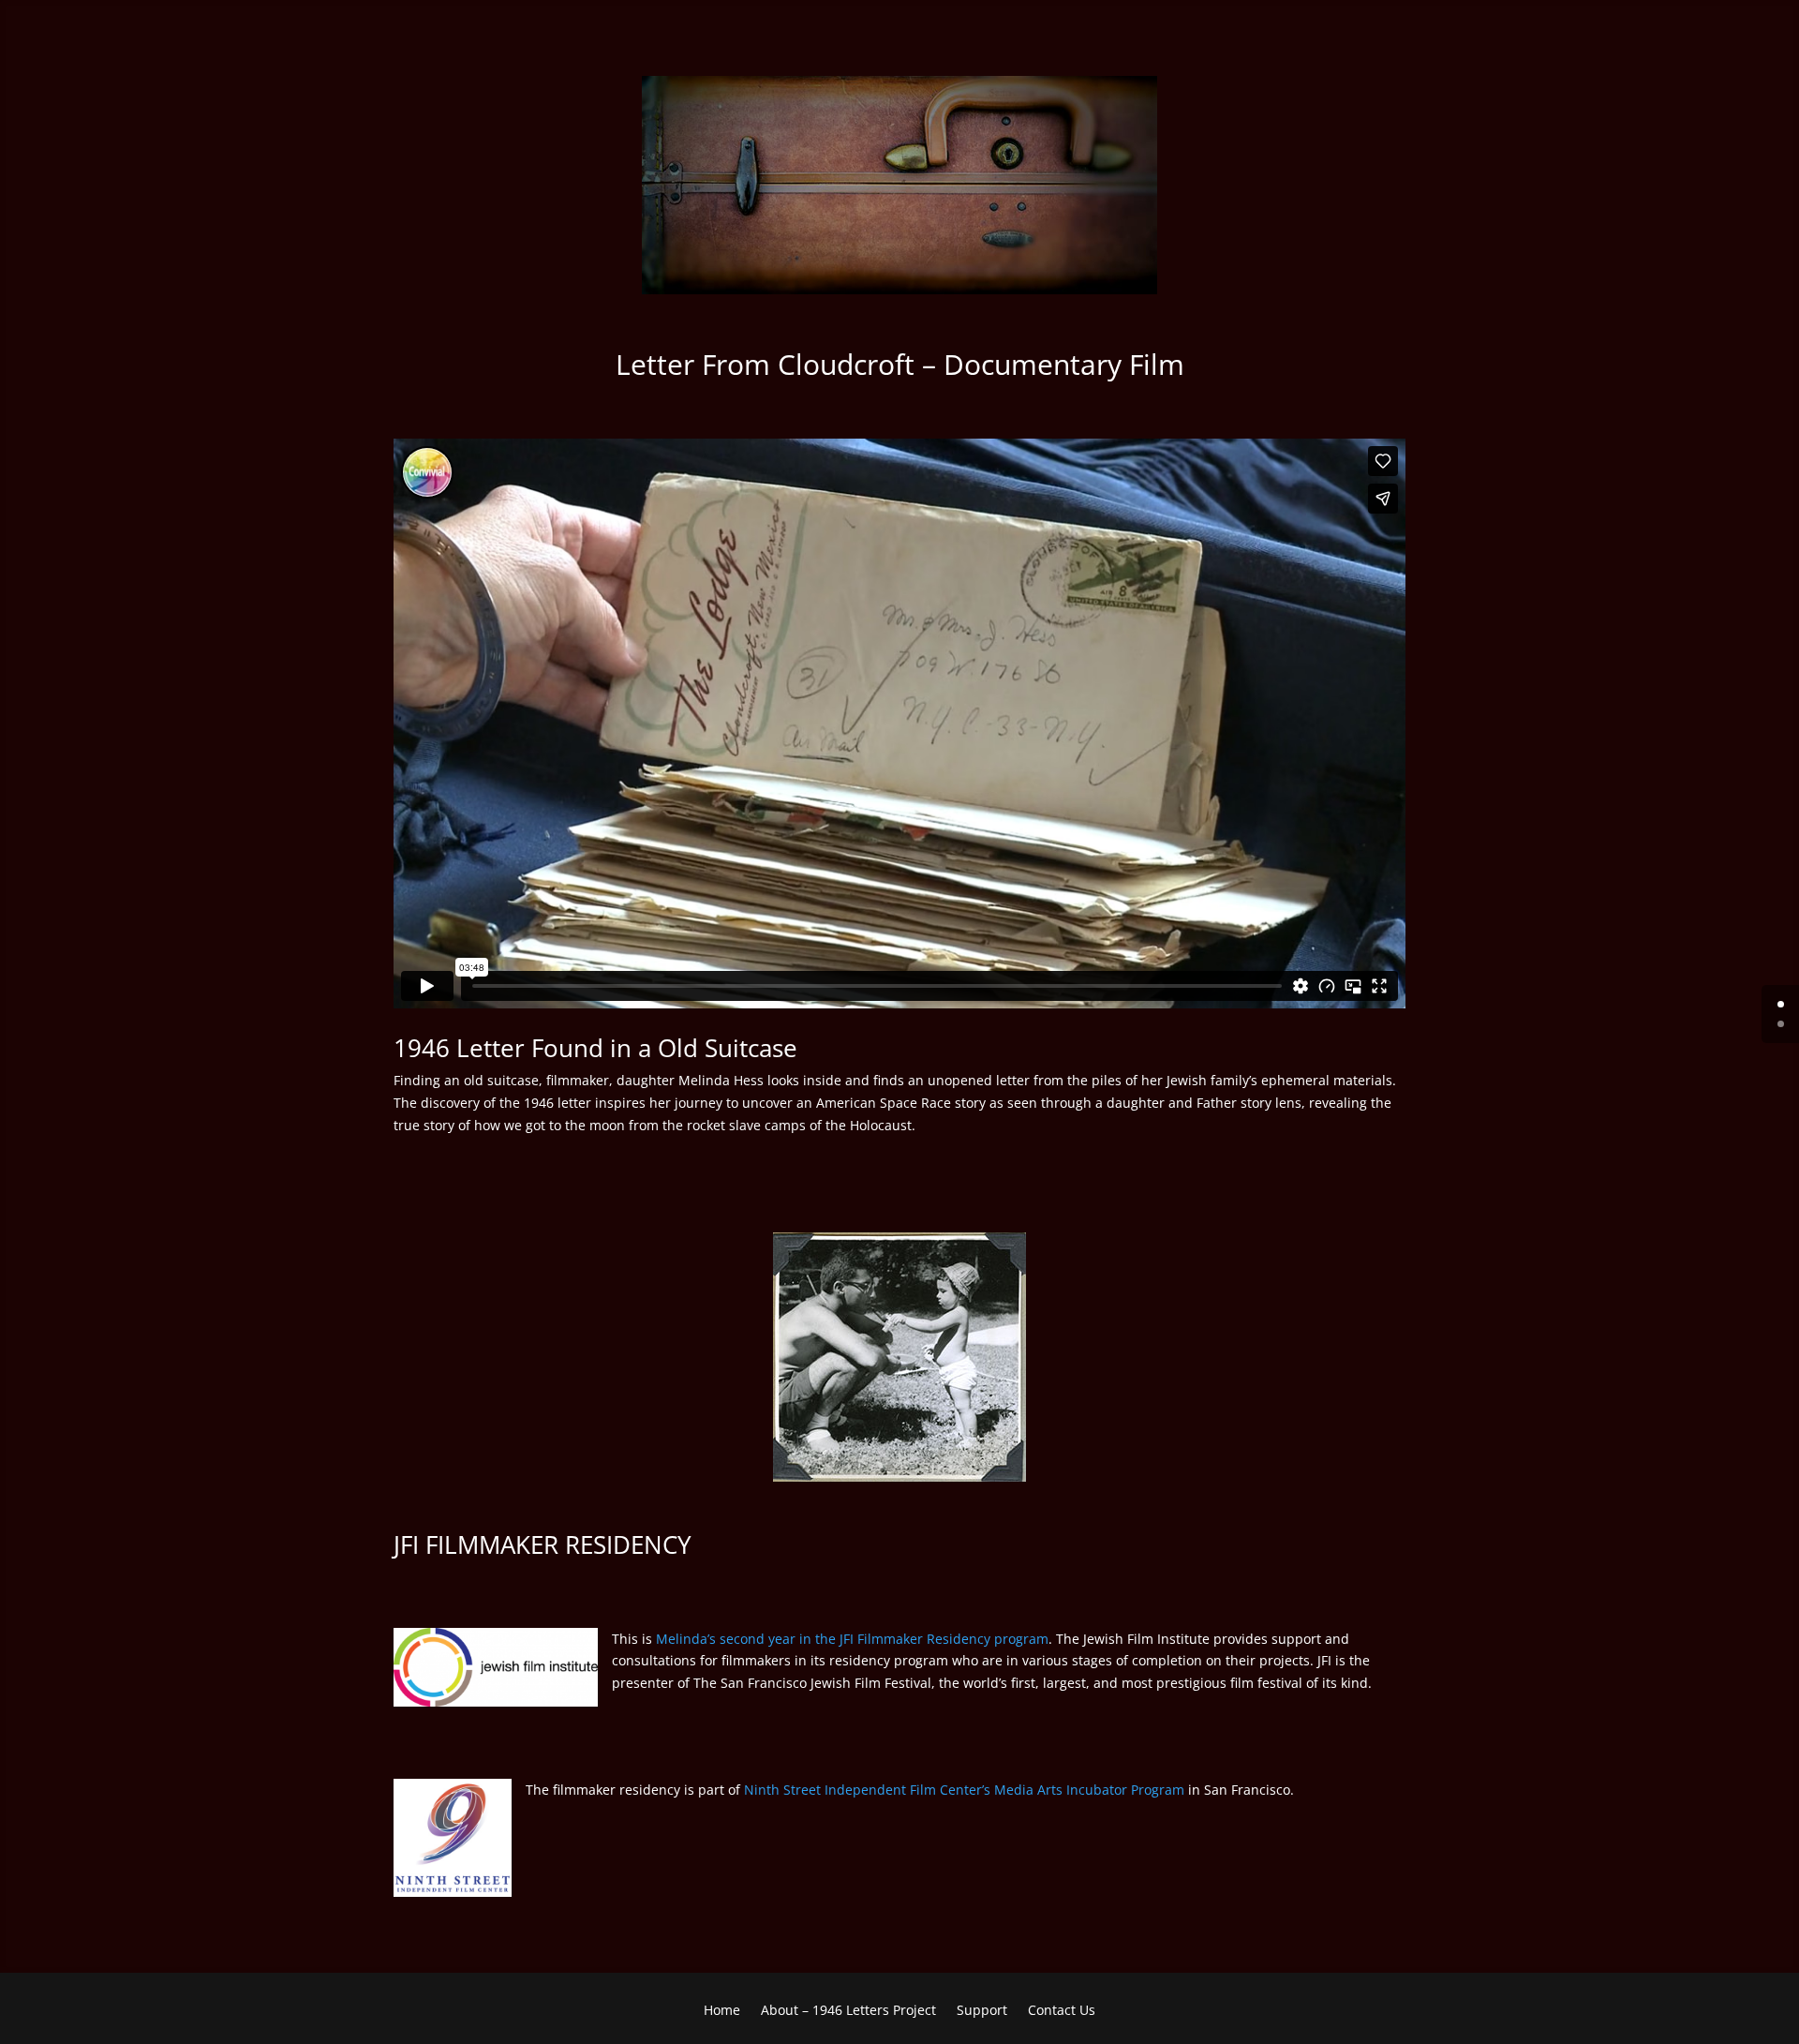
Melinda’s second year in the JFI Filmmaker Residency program (852, 1639)
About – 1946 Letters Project (848, 2011)
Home (722, 2011)
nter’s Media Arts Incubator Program (1070, 1790)
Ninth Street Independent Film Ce (848, 1790)
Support (982, 2011)
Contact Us (1062, 2011)
